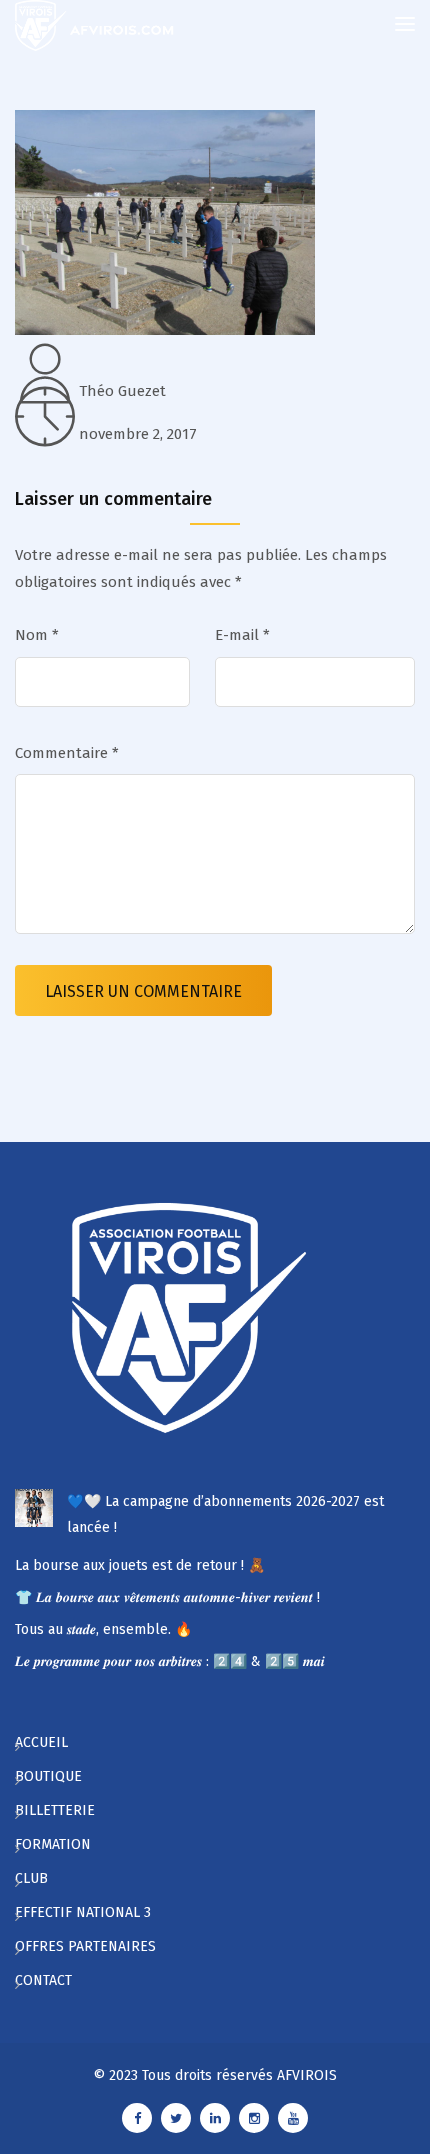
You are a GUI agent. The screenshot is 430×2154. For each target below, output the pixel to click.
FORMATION (53, 1844)
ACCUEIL (41, 1742)
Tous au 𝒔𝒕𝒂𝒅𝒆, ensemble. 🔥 (103, 1629)
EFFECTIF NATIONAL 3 (83, 1912)
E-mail (242, 635)
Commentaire (67, 753)
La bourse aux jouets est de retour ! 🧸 (140, 1565)
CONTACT (43, 1980)
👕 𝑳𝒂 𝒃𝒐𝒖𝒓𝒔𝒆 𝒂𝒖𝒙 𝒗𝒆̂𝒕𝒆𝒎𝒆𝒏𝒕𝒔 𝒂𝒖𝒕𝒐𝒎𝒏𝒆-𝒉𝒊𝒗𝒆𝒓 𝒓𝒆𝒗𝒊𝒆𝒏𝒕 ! (167, 1597)
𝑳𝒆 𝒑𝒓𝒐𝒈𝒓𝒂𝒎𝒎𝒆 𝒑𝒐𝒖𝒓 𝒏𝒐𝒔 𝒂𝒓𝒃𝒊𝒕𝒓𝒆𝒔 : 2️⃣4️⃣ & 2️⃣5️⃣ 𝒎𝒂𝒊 (170, 1661)
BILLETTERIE (55, 1810)
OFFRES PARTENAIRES (85, 1946)
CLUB (31, 1878)
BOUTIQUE (48, 1776)
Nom (37, 635)
